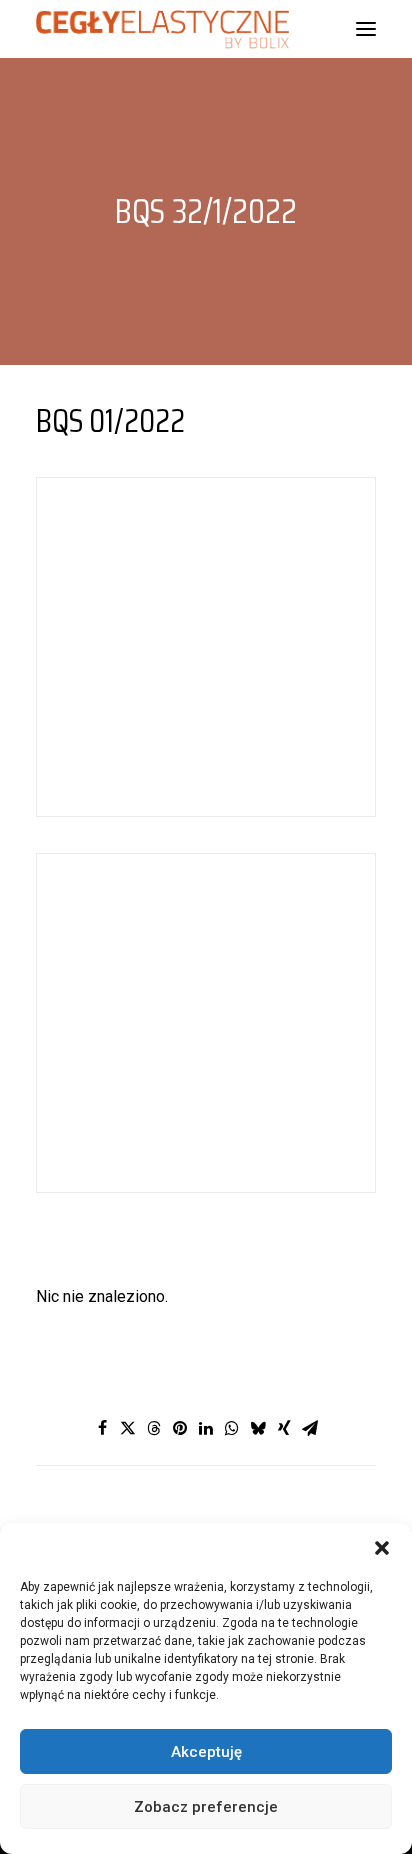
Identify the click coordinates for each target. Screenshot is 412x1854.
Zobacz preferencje (206, 1807)
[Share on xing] (284, 1428)
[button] (382, 1548)
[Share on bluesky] (258, 1428)
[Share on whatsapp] (232, 1428)
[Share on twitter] (128, 1428)
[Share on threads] (154, 1428)
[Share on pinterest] (180, 1428)
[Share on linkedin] (206, 1428)
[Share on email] (310, 1428)
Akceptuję (206, 1752)
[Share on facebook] (102, 1428)
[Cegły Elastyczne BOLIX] (162, 29)
